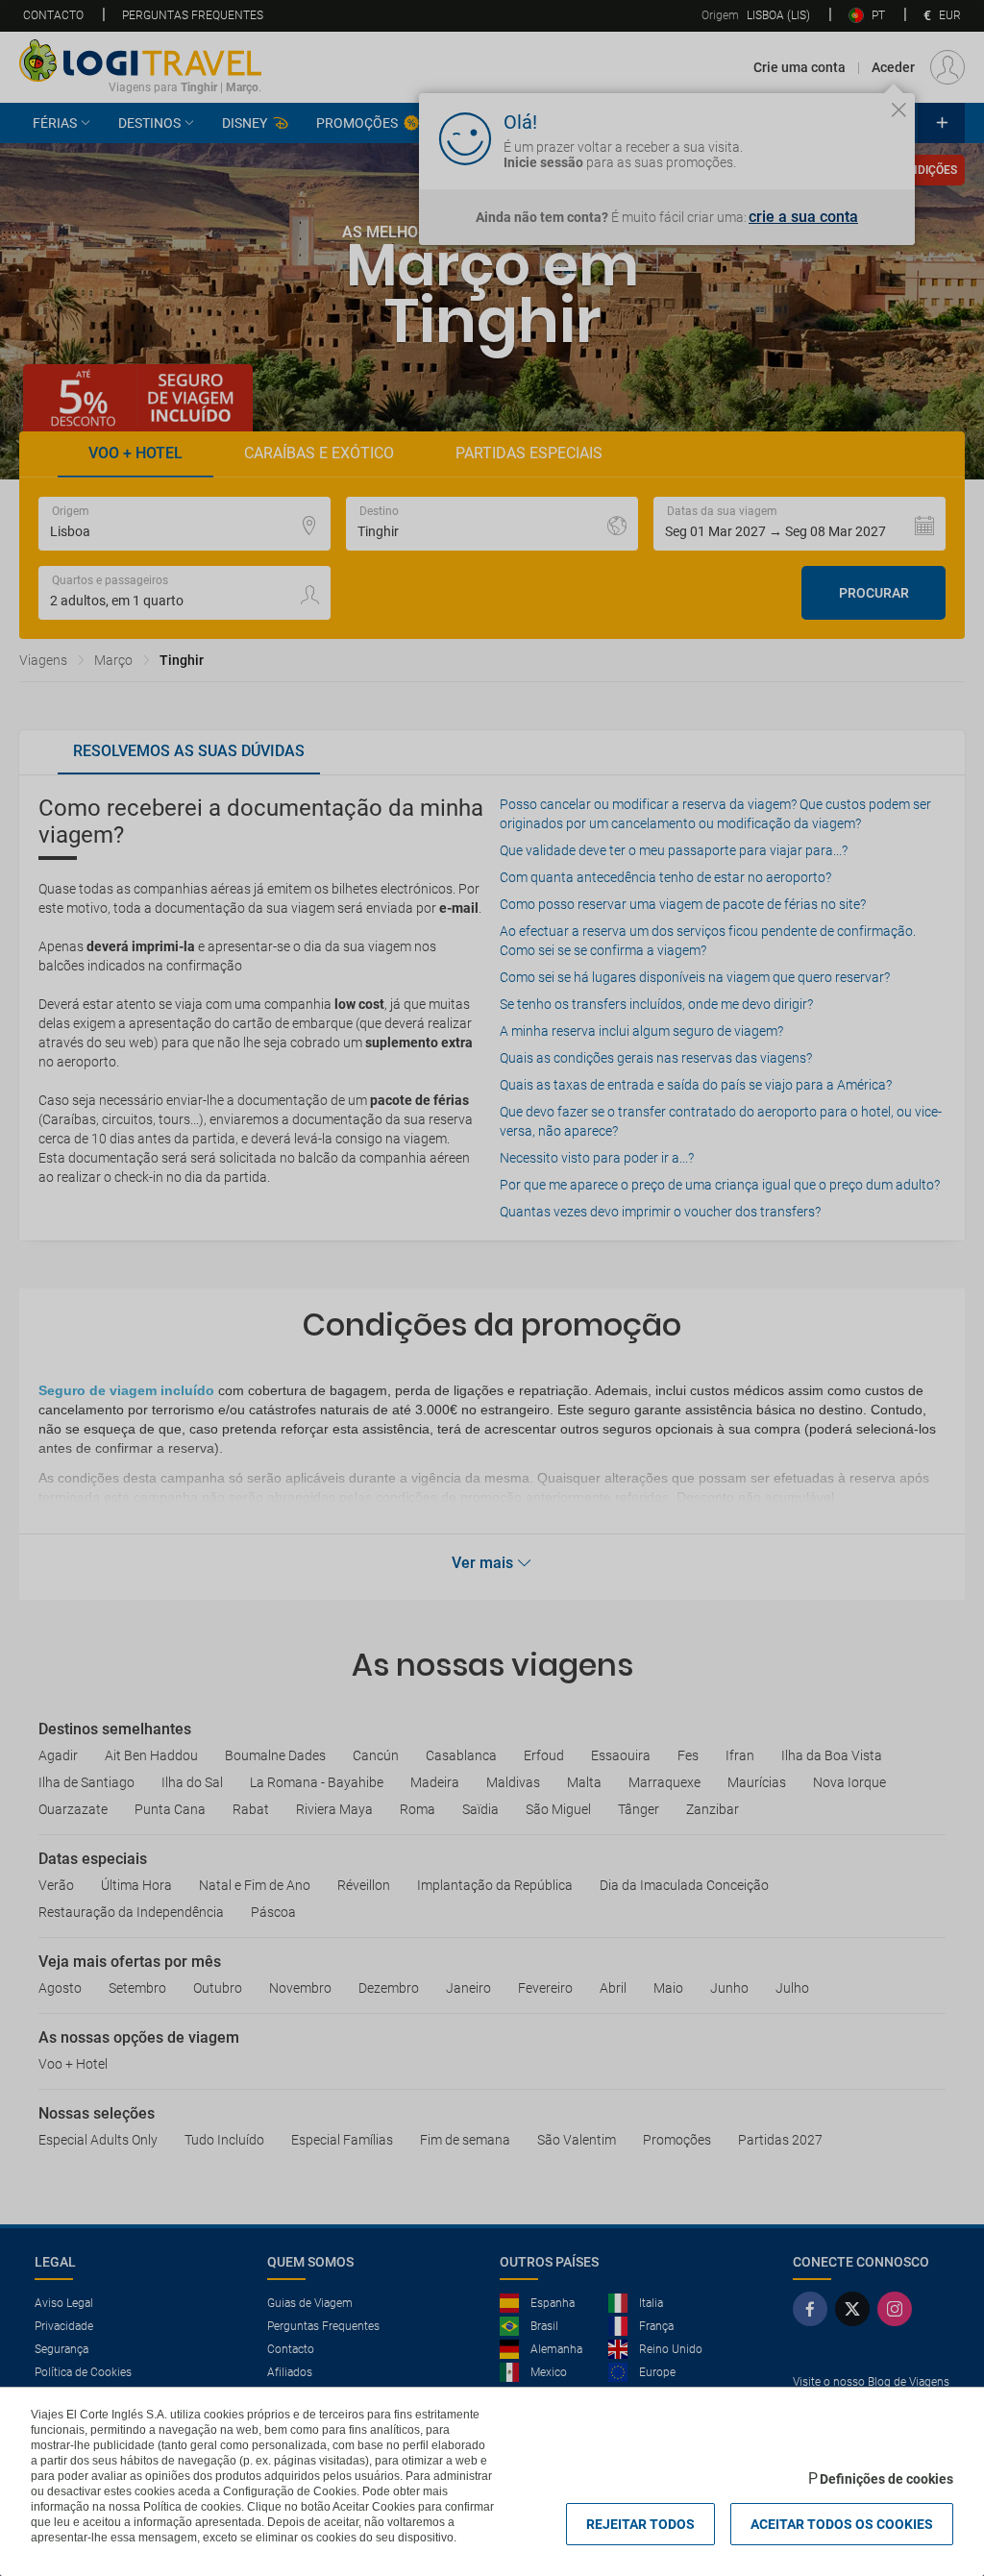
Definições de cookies (886, 2479)
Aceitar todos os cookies (842, 2524)
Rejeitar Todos (640, 2524)
